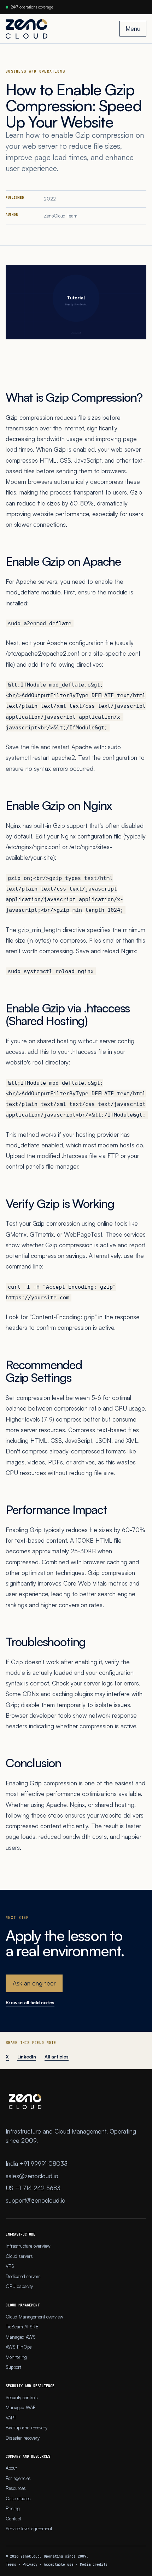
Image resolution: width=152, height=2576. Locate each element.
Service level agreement (29, 2529)
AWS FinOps (19, 2347)
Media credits (94, 2564)
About (11, 2468)
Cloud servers (19, 2256)
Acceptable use (59, 2564)
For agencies (18, 2478)
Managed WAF (21, 2407)
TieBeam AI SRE (22, 2327)
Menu (133, 29)
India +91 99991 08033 (37, 2163)
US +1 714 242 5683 (33, 2188)
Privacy (30, 2564)
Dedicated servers (23, 2276)
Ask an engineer (34, 1983)
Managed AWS (21, 2337)
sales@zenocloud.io (32, 2176)
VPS (10, 2266)
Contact (13, 2519)
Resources (16, 2488)
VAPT (11, 2418)
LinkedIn (27, 2057)
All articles (57, 2057)
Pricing (13, 2508)
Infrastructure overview (28, 2246)
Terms (11, 2564)
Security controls (22, 2397)
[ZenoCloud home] (27, 29)
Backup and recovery (27, 2428)
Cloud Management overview (34, 2317)
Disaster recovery (23, 2438)
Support (13, 2367)
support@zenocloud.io (36, 2200)
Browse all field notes (30, 2002)
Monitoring (16, 2357)
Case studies (18, 2498)
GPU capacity (19, 2286)
